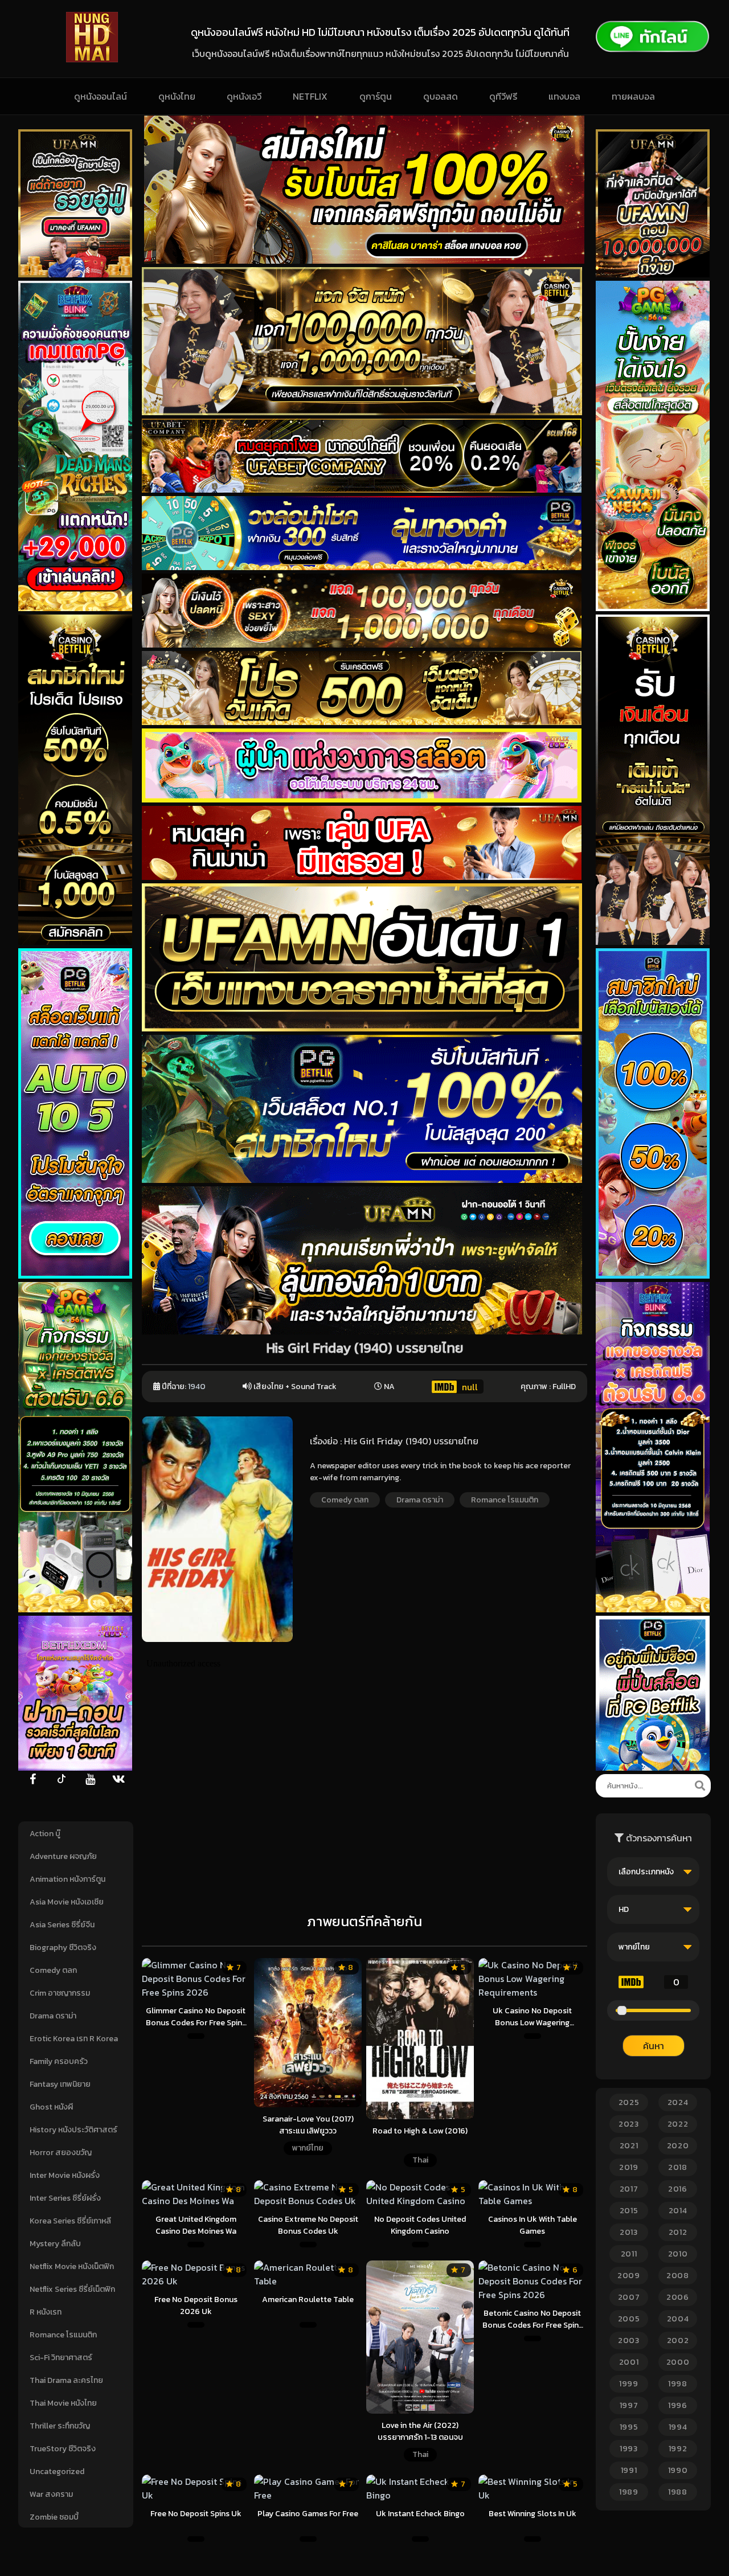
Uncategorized (57, 2471)
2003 (629, 2340)
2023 (629, 2124)
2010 (678, 2254)
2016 (678, 2189)
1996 (678, 2405)
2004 (678, 2319)
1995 (629, 2427)
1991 (629, 2470)
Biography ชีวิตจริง (63, 1948)
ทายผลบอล (633, 96)
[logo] (92, 59)
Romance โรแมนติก (63, 2335)
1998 (678, 2384)
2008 (678, 2276)
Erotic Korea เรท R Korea (74, 2039)
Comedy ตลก (53, 1970)
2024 (678, 2102)
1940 (197, 1387)
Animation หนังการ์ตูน (67, 1879)
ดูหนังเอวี (244, 96)
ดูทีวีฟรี (503, 96)
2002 (678, 2340)
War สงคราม (51, 2494)
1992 (678, 2449)
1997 (629, 2405)
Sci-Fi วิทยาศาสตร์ (61, 2358)
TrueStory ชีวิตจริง (63, 2449)
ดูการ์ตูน (376, 96)
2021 (629, 2146)
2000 (678, 2362)
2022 (678, 2124)
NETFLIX (310, 96)
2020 (678, 2146)
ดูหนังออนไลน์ (101, 96)
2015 (629, 2211)
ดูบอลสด (441, 96)
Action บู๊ (45, 1834)
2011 (629, 2254)
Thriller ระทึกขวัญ (60, 2426)
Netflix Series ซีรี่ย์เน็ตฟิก (72, 2289)
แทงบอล (564, 96)
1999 (629, 2384)
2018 (678, 2167)
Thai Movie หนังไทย (63, 2403)
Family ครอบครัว (59, 2061)
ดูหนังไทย (177, 96)
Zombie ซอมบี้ (54, 2517)
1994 (678, 2427)
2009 (629, 2276)
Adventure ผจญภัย (63, 1856)
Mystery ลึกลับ (55, 2244)
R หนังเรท (46, 2312)
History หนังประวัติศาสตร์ (73, 2130)
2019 (629, 2167)
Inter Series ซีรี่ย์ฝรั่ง (65, 2198)
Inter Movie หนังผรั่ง (65, 2175)
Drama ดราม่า (53, 2016)
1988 (678, 2492)
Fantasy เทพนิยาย (60, 2084)
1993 (629, 2449)
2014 (678, 2211)
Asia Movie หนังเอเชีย (67, 1902)
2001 (629, 2362)
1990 (678, 2470)
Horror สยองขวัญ (61, 2153)
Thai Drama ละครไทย (66, 2380)
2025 (629, 2102)
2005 (629, 2319)
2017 (629, 2189)
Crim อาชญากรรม (60, 1993)
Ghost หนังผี (51, 2107)
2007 (629, 2297)
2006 (678, 2297)
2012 (678, 2232)
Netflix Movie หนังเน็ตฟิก (72, 2266)
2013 (629, 2232)
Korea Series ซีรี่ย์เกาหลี (70, 2221)
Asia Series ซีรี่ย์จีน (62, 1925)
